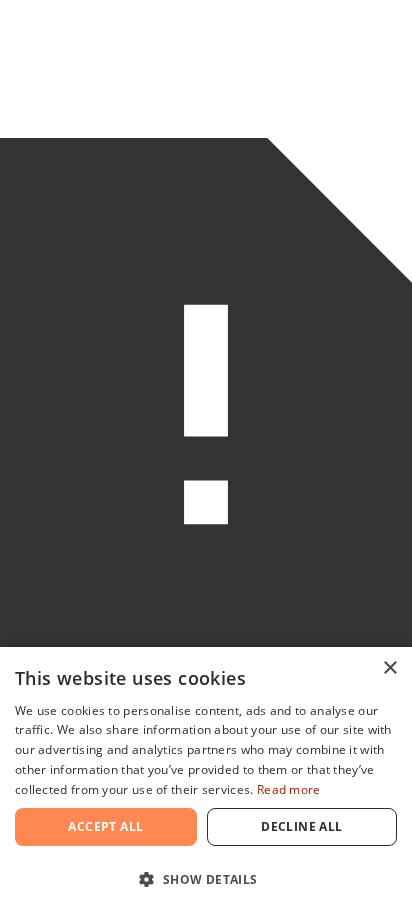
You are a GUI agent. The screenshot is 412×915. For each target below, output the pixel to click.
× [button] (389, 668)
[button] (206, 879)
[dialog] (206, 781)
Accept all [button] (105, 826)
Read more (289, 789)
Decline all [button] (301, 826)
